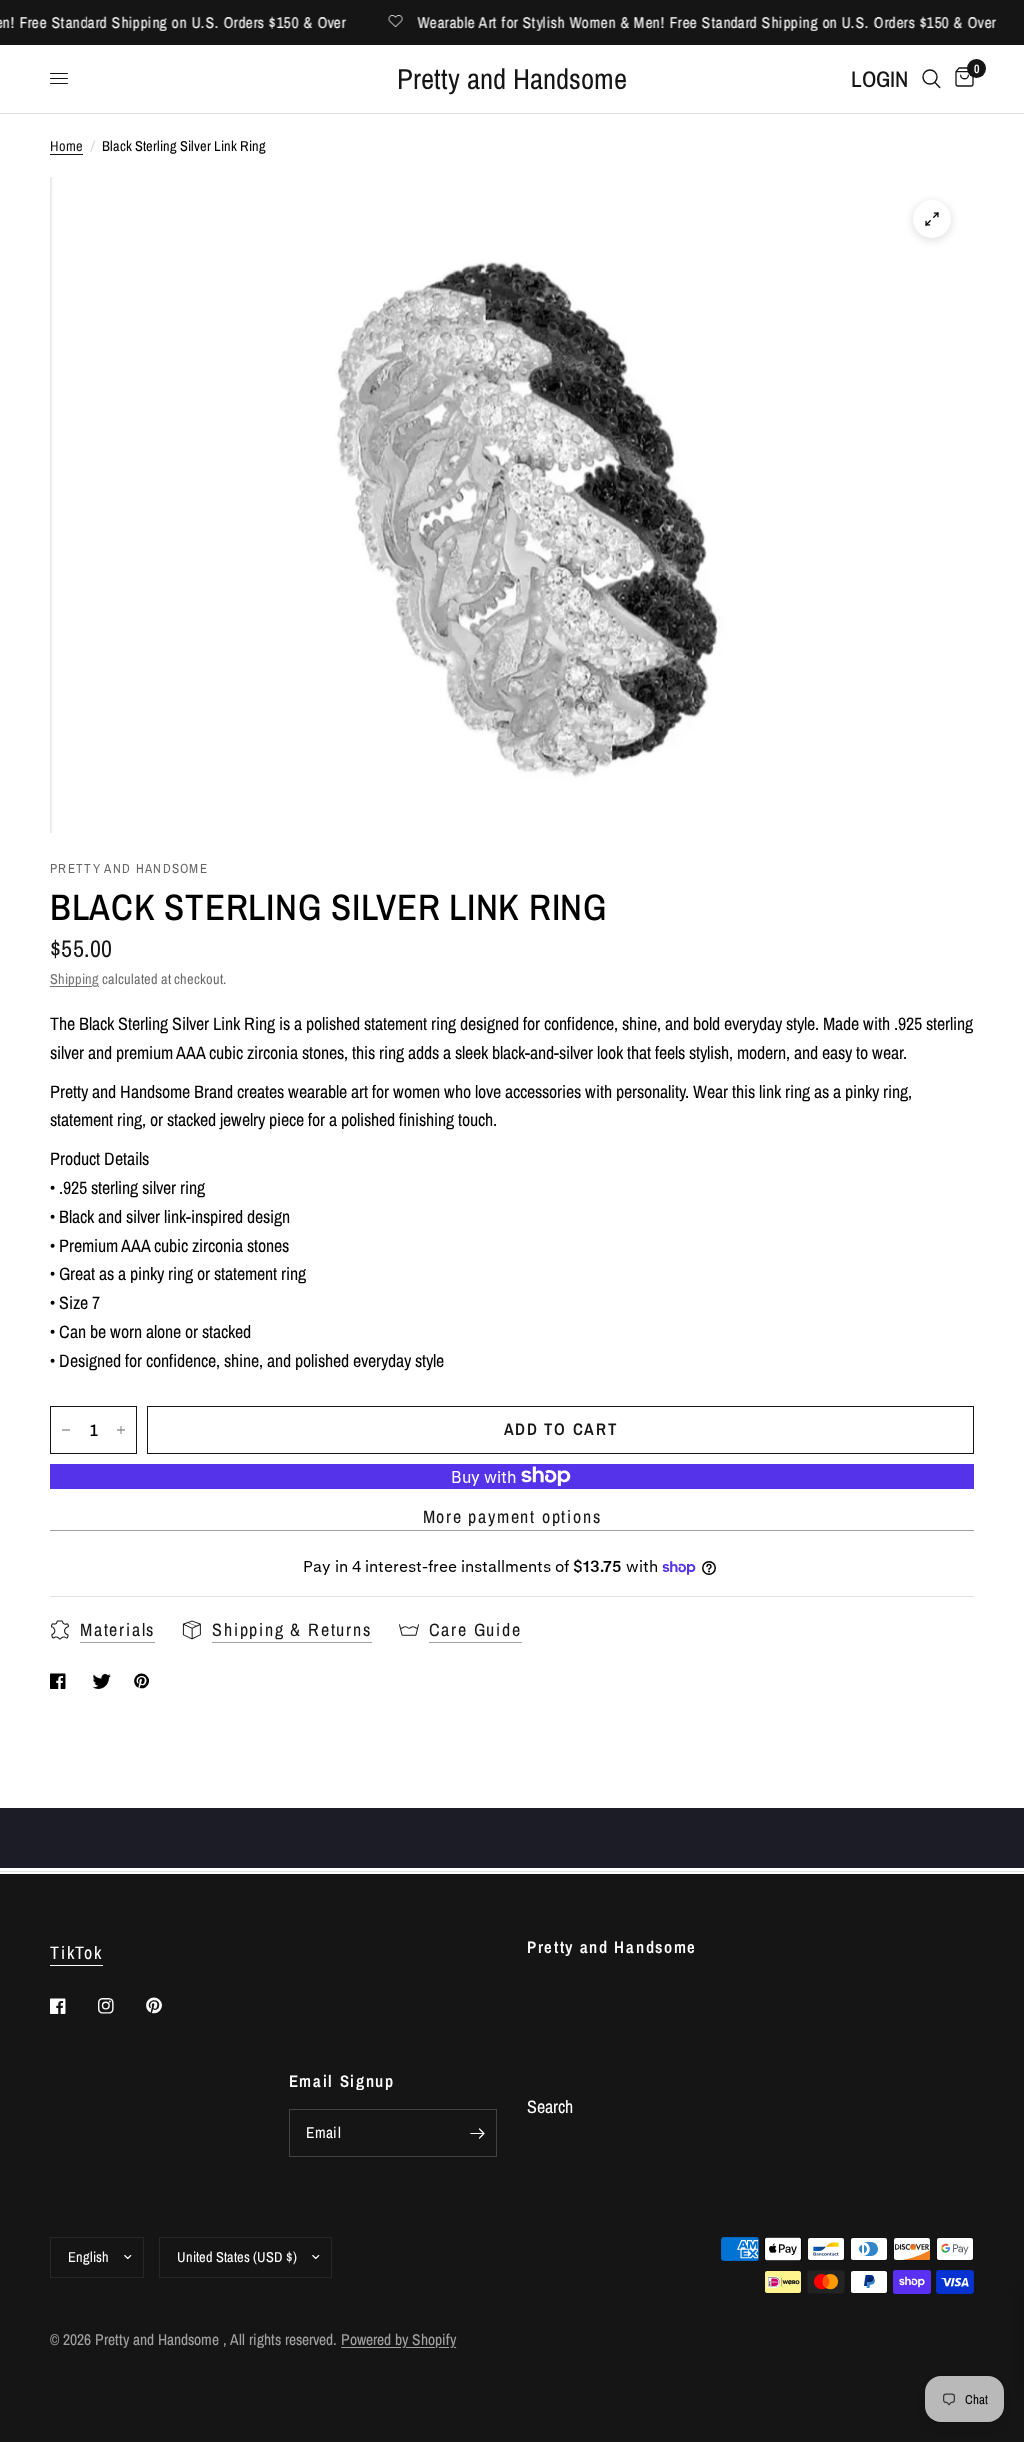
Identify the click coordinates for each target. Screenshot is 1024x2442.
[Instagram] (120, 2006)
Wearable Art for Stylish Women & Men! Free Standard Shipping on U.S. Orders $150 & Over (682, 22)
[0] (961, 79)
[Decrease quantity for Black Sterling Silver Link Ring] (66, 1430)
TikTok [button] (76, 1953)
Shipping (74, 978)
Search (550, 2106)
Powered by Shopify (398, 2339)
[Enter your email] (477, 2133)
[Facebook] (72, 2006)
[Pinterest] (168, 2005)
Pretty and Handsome (512, 79)
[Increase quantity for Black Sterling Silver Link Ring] (121, 1430)
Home (66, 145)
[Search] (931, 79)
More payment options (512, 1517)
